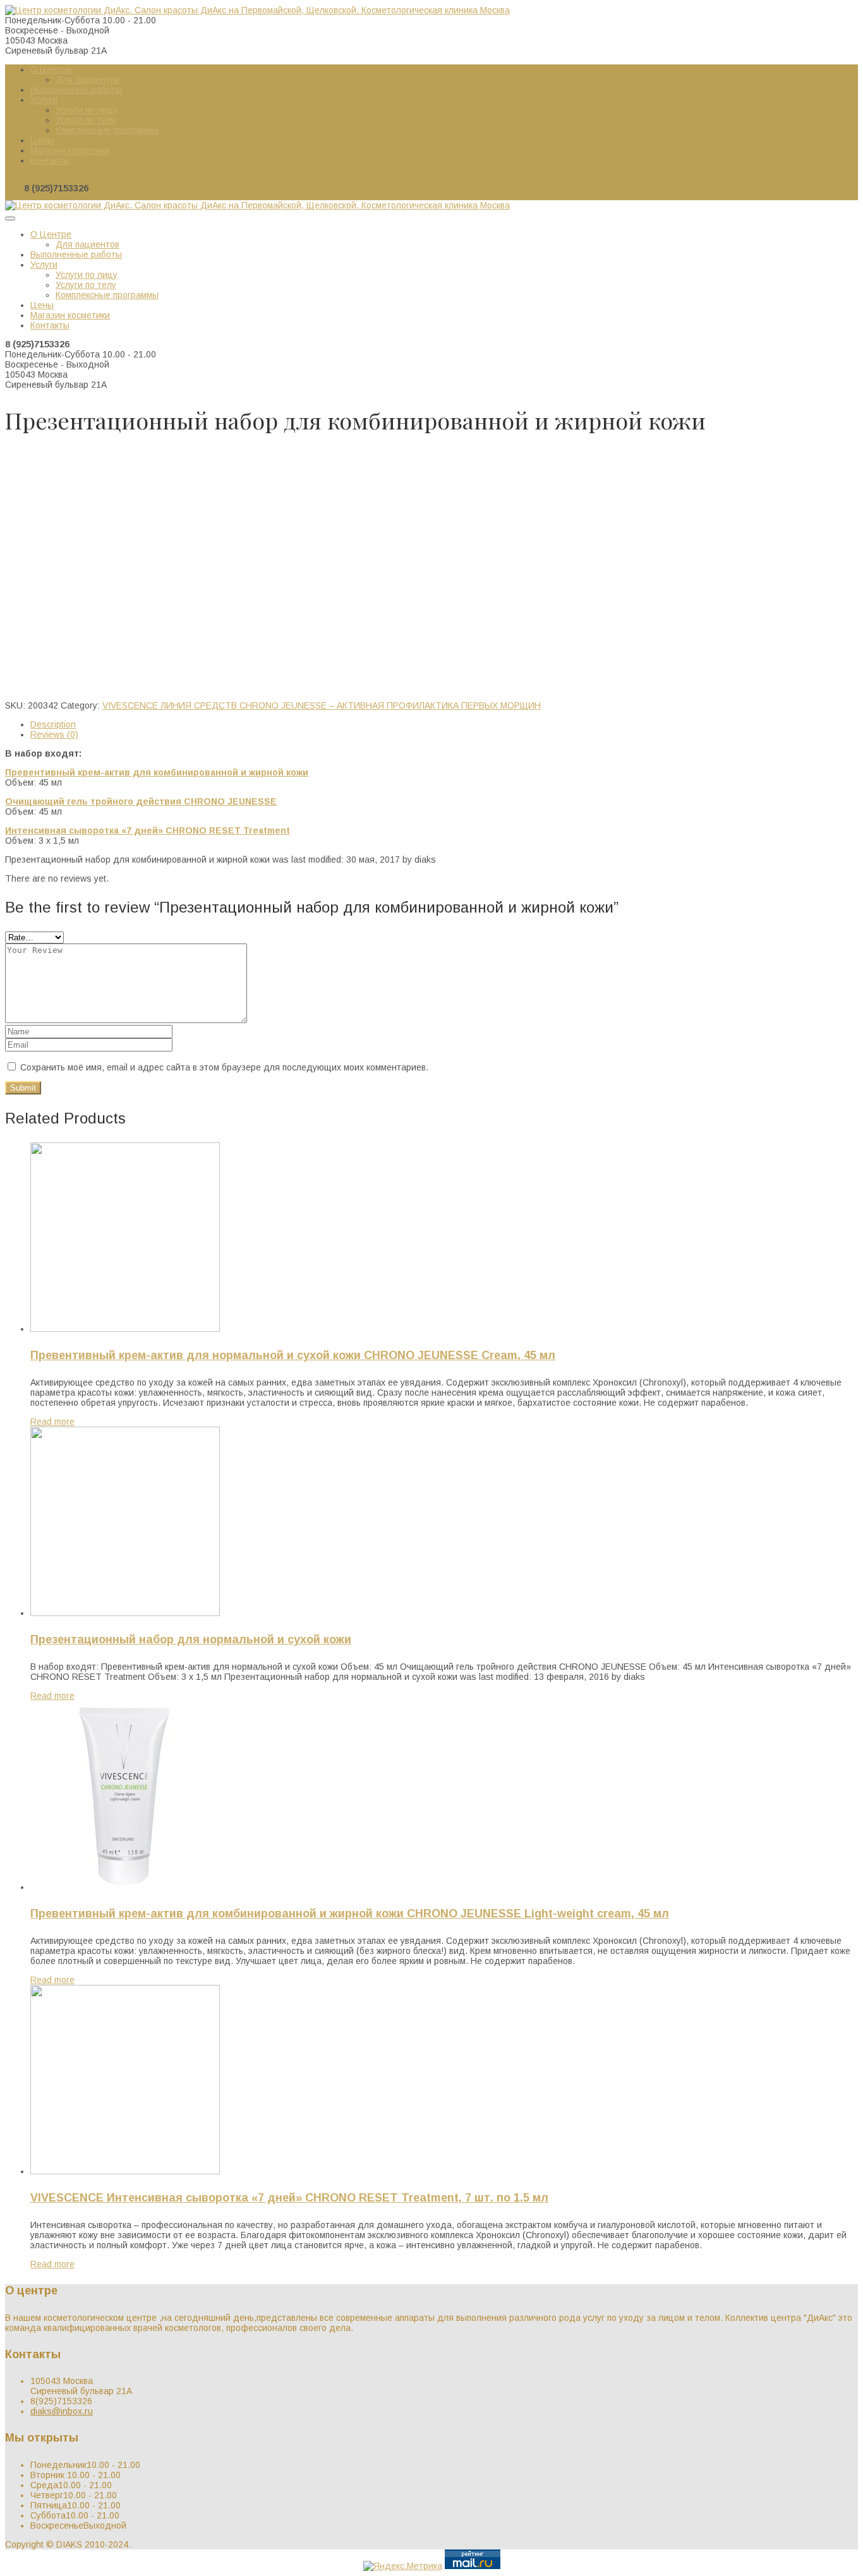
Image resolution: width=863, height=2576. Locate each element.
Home (17, 455)
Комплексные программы (107, 130)
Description (53, 724)
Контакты (50, 160)
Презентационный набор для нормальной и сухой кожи (191, 1639)
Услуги (44, 100)
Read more (52, 1422)
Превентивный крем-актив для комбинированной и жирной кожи (157, 772)
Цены (42, 140)
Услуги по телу (86, 120)
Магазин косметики (70, 150)
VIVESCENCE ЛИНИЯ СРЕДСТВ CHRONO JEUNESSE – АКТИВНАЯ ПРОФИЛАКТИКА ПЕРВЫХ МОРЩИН (250, 455)
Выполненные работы (76, 90)
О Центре (51, 69)
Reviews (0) (54, 734)
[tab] (444, 724)
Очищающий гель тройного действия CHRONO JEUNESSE (141, 801)
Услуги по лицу (87, 110)
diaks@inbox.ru (62, 2411)
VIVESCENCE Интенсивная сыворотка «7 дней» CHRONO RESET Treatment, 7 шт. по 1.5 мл (289, 2198)
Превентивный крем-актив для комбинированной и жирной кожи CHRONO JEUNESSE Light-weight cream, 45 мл (350, 1914)
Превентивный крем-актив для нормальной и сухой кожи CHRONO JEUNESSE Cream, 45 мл (293, 1355)
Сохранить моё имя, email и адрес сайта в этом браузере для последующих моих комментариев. (224, 1067)
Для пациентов (88, 80)
